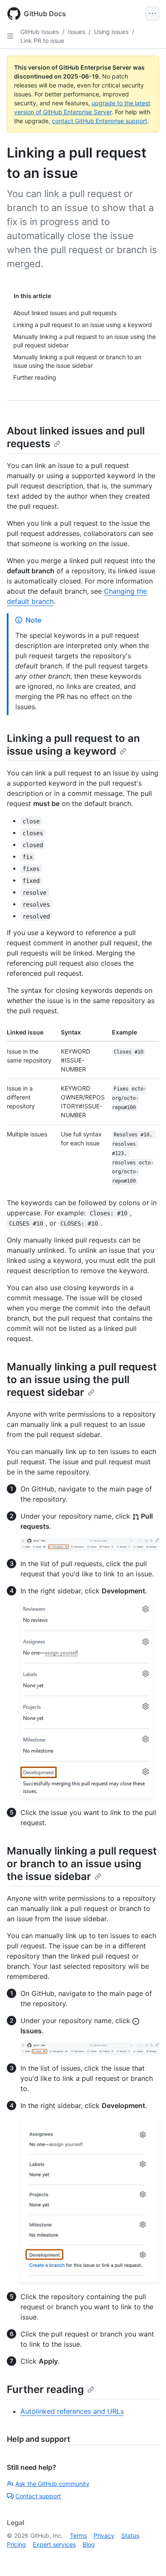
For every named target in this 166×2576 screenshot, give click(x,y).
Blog (89, 2544)
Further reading (45, 2389)
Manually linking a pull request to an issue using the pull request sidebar (82, 1380)
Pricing (16, 2544)
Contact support (38, 2496)
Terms (78, 2535)
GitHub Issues (40, 32)
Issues (76, 32)
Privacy (104, 2535)
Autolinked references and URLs (72, 2411)
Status (130, 2535)
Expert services (54, 2544)
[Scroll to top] (147, 2557)
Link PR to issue (42, 41)
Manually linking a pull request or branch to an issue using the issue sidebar (82, 1864)
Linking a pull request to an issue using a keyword (73, 745)
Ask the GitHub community (52, 2484)
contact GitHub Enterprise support (100, 121)
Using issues (111, 32)
